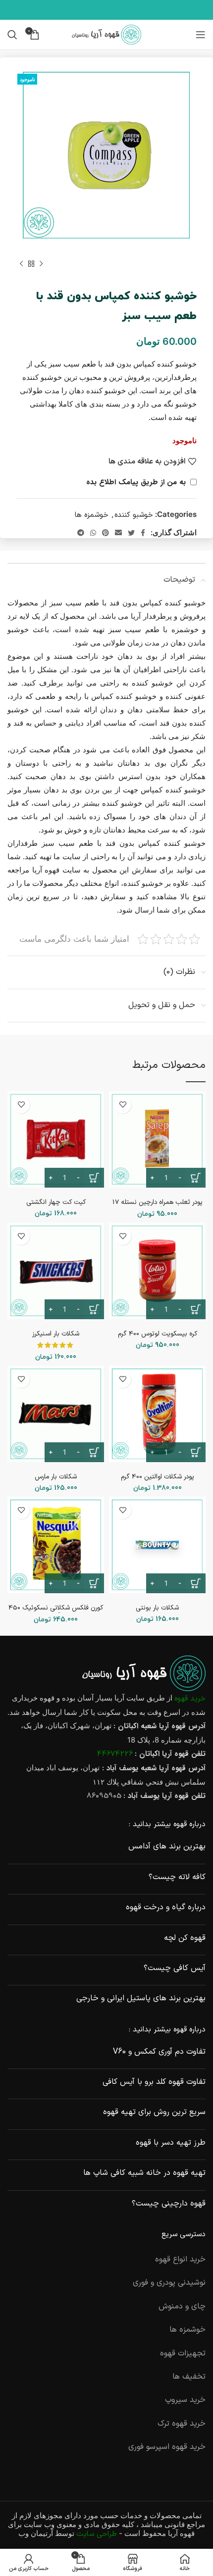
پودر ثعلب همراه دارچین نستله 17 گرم (158, 1206)
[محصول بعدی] (21, 264)
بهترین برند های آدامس (167, 1846)
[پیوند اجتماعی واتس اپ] (93, 533)
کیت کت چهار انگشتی (56, 1202)
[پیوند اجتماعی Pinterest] (106, 533)
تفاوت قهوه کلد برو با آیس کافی (154, 2082)
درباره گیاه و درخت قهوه (166, 1907)
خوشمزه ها (92, 515)
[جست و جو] (12, 35)
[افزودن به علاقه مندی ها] (123, 1105)
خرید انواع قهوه (180, 2259)
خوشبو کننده (134, 515)
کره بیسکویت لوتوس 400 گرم (158, 1334)
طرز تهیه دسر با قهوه (171, 2143)
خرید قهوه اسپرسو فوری (167, 2447)
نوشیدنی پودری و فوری (169, 2283)
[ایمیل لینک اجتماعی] (118, 533)
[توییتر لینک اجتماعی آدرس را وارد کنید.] (131, 533)
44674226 (115, 1754)
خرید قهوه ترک (182, 2424)
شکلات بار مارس (56, 1477)
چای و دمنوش (182, 2306)
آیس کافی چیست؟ (175, 1968)
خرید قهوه (190, 1699)
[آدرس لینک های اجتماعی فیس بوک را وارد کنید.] (143, 533)
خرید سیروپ (185, 2400)
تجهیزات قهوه (183, 2353)
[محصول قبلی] (41, 264)
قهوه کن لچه (185, 1938)
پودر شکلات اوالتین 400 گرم (158, 1477)
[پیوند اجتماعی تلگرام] (81, 533)
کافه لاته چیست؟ (177, 1877)
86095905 (104, 1796)
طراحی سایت (97, 2534)
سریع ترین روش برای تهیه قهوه (154, 2112)
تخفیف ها (189, 2377)
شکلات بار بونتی (157, 1608)
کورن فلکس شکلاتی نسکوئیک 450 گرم (56, 1612)
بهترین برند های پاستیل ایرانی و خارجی (141, 1998)
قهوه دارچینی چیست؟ (169, 2204)
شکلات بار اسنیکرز (56, 1334)
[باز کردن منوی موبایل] (201, 35)
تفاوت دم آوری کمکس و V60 (159, 2052)
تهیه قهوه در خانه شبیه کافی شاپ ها (144, 2173)
